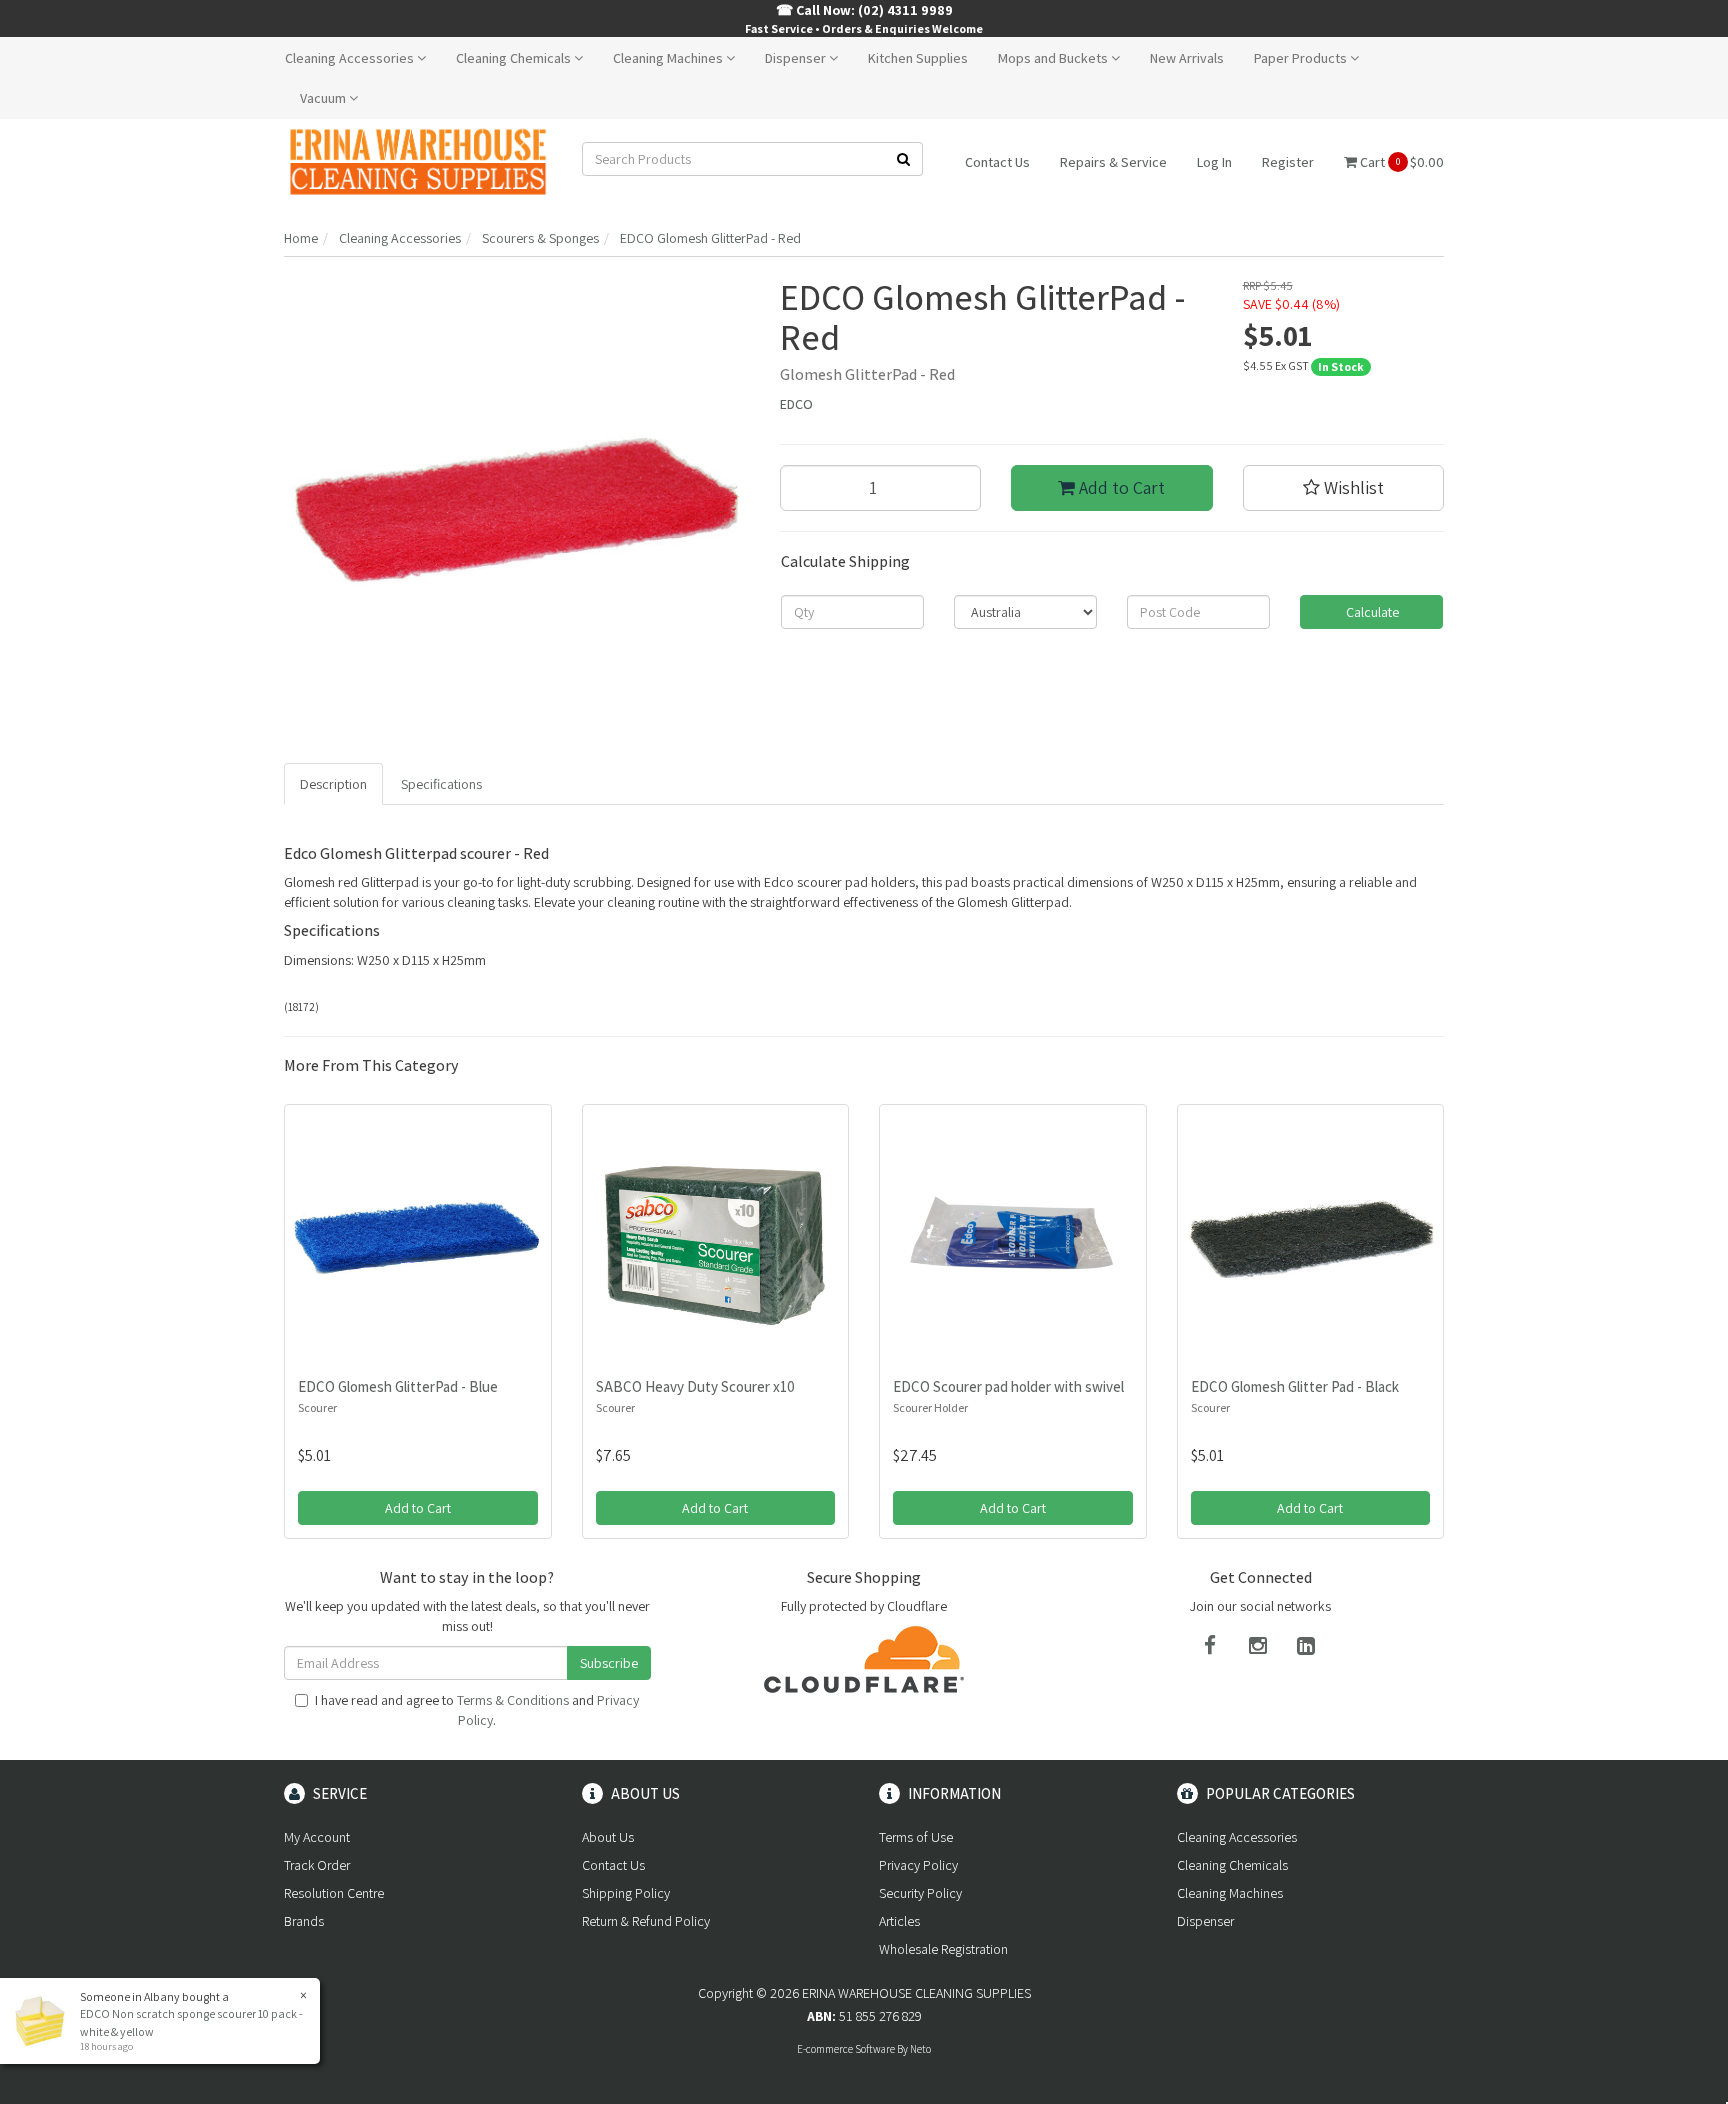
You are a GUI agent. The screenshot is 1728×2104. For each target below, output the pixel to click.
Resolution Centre (334, 1893)
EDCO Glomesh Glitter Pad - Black (1295, 1386)
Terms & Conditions (513, 1700)
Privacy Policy (918, 1865)
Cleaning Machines (669, 58)
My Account (317, 1837)
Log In (1214, 162)
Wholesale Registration (943, 1949)
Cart (1400, 162)
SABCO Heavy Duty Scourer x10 (695, 1386)
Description (333, 784)
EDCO (796, 404)
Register (1288, 162)
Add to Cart (1120, 487)
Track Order (317, 1865)
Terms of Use (916, 1837)
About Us (608, 1837)
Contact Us (997, 162)
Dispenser (797, 58)
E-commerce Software (846, 2049)
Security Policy (920, 1893)
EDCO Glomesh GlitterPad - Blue (398, 1386)
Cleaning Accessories (351, 58)
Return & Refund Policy (646, 1921)
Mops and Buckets (1054, 58)
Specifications (441, 784)
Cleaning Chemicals (515, 58)
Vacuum (324, 98)
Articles (899, 1921)
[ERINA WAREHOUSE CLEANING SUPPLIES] (417, 161)
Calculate (1371, 612)
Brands (304, 1921)
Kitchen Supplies (918, 58)
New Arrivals (1187, 58)
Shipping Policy (626, 1893)
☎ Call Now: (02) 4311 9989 (864, 10)
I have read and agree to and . (477, 1710)
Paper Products (1302, 58)
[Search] (904, 159)
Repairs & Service (1113, 162)
